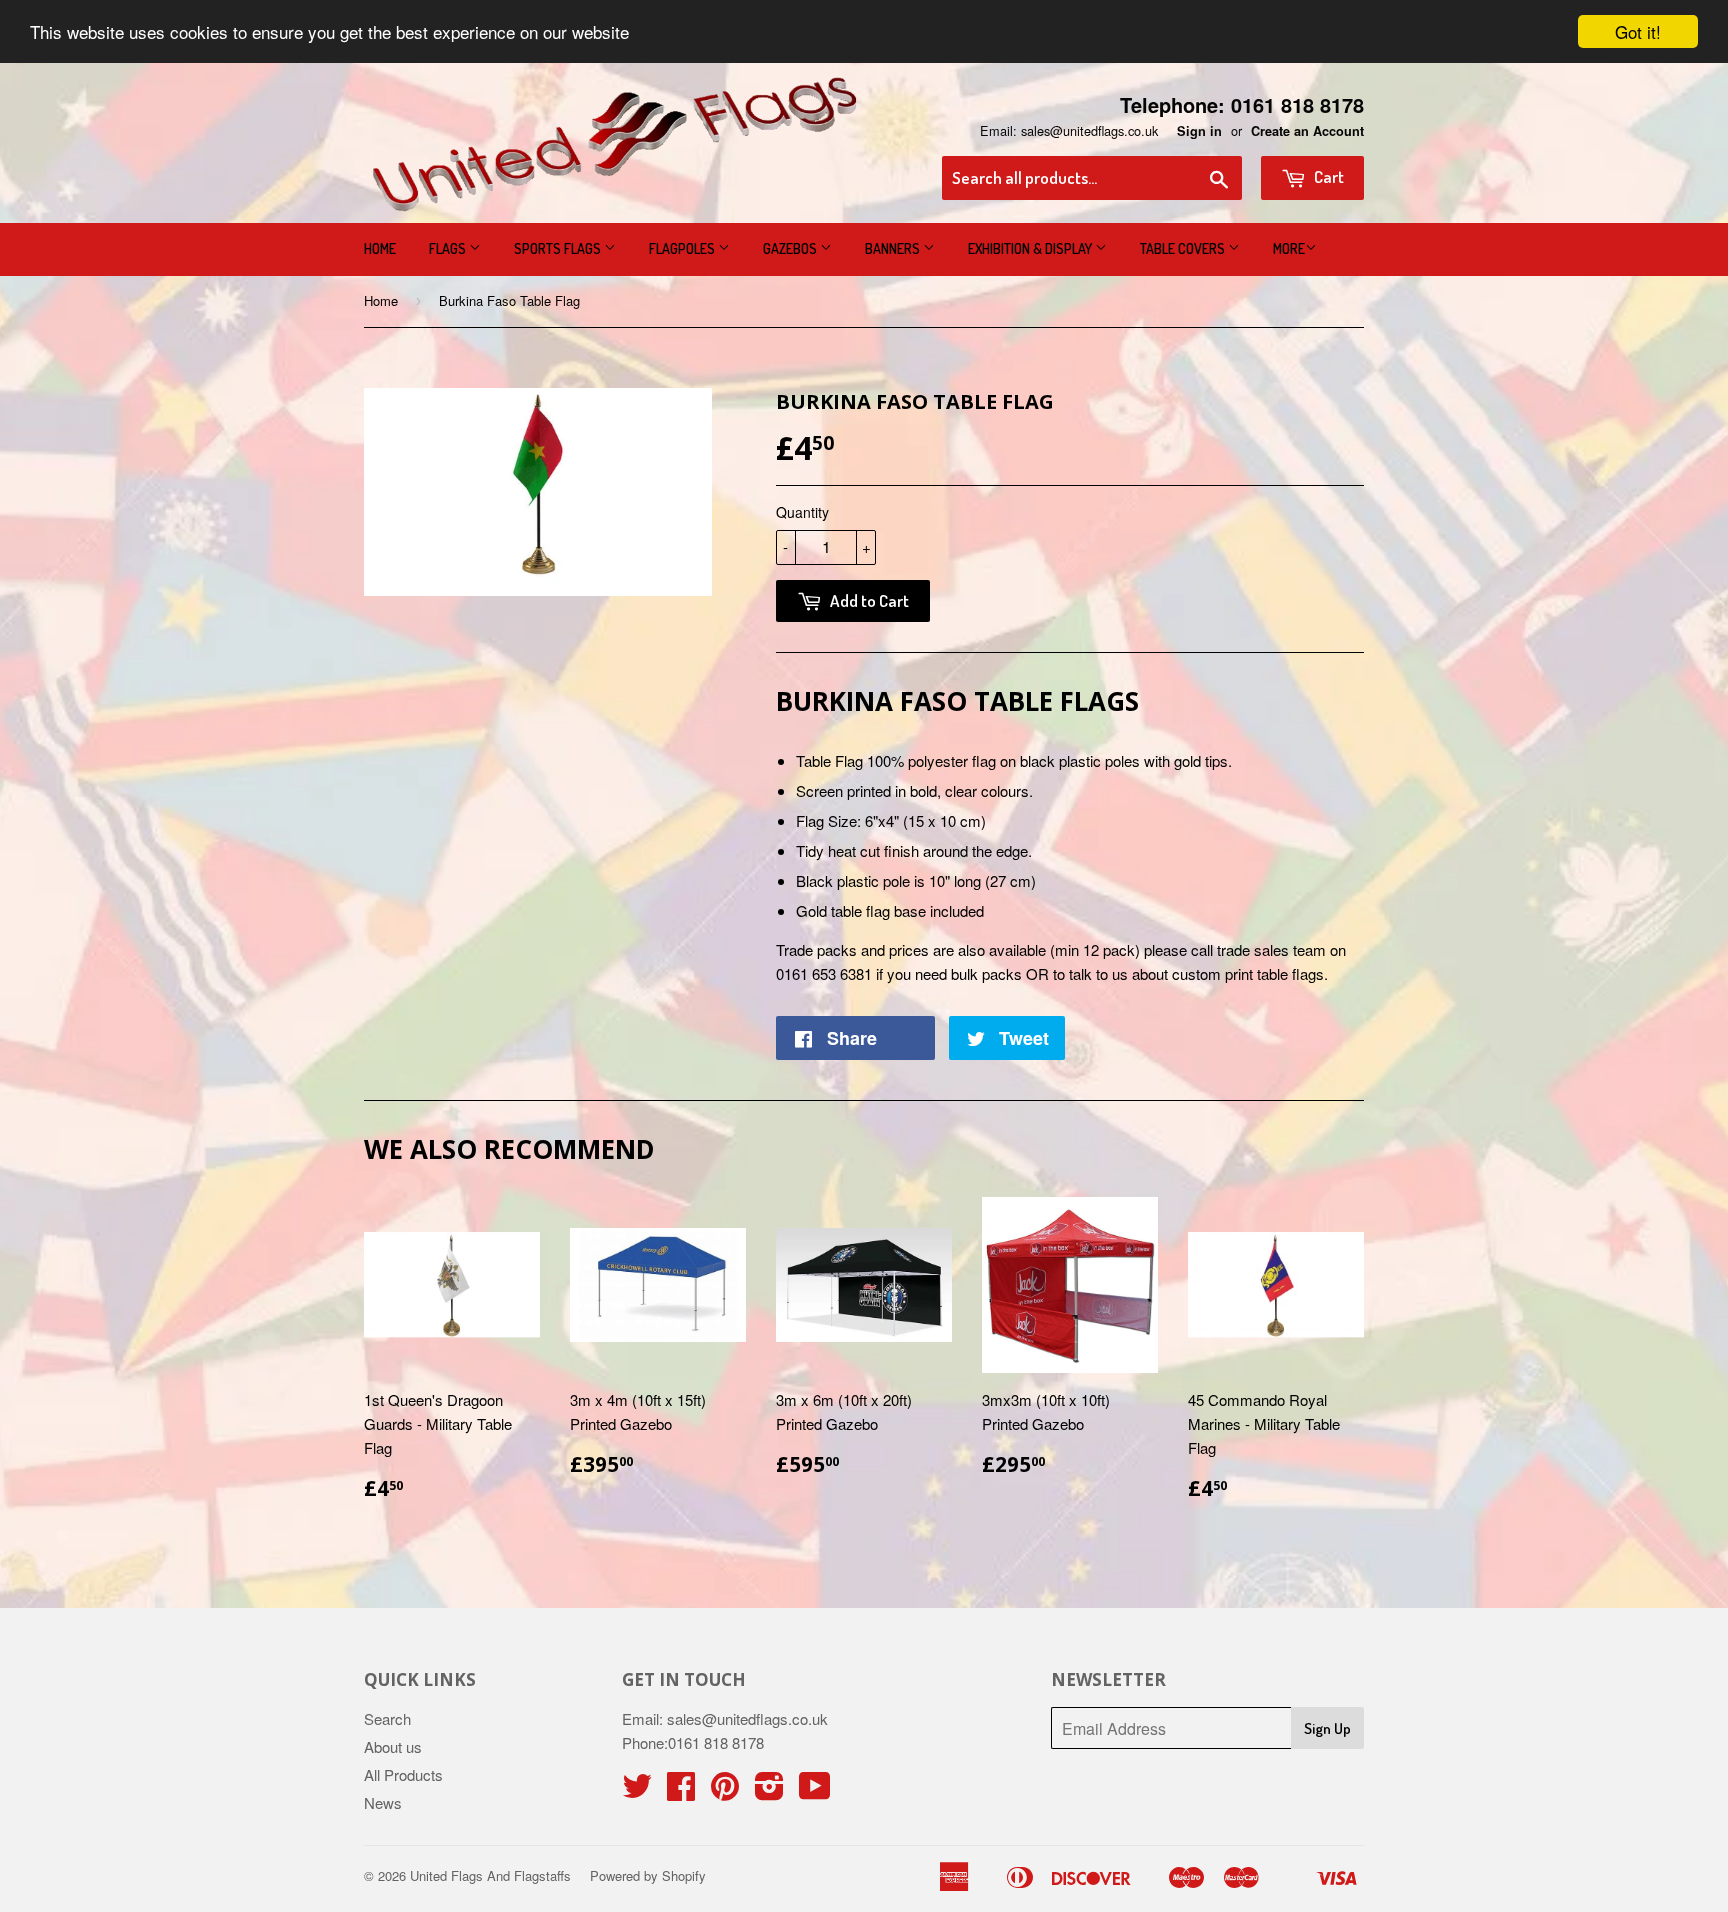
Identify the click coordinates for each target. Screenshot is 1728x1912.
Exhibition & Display (1031, 248)
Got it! (1638, 31)
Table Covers (1184, 248)
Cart (1327, 176)
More (1289, 248)
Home (380, 248)
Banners (894, 248)
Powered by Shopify (648, 1875)
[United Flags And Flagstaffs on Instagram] (769, 1791)
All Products (403, 1774)
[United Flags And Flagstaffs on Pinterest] (725, 1791)
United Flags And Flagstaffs (490, 1875)
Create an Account (1307, 131)
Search (387, 1718)
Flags (449, 248)
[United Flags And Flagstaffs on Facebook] (681, 1791)
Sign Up (1327, 1728)
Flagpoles (683, 248)
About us (393, 1746)
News (383, 1802)
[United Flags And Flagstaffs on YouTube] (815, 1791)
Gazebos (791, 248)
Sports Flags (559, 248)
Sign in (1199, 131)
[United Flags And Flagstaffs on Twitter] (637, 1791)
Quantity (802, 512)
